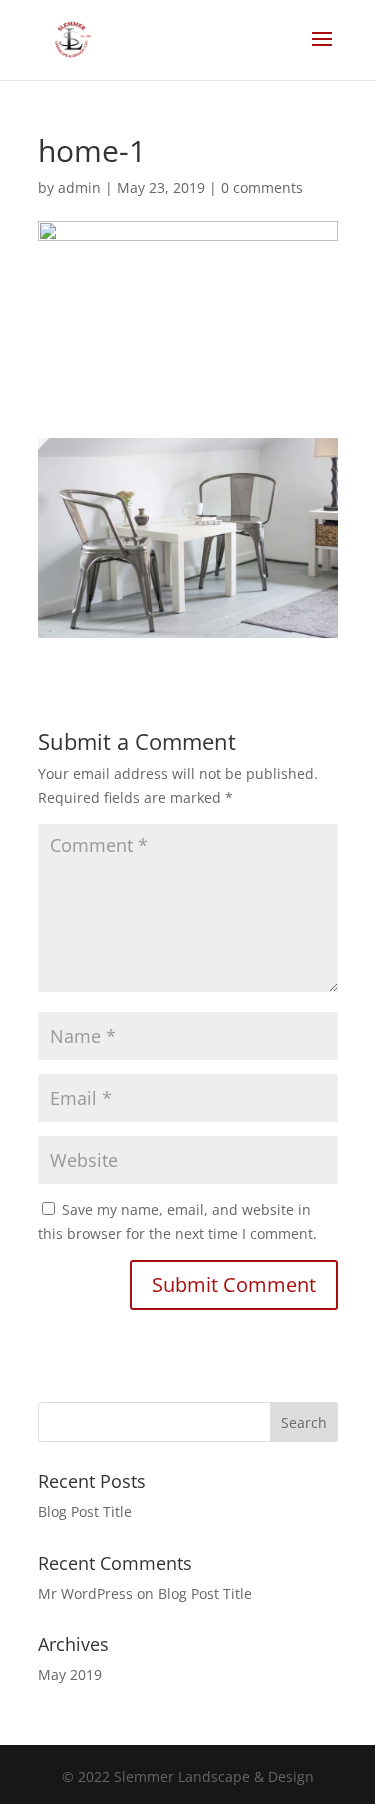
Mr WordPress (85, 1593)
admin (79, 187)
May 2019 (70, 1674)
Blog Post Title (85, 1511)
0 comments (262, 187)
